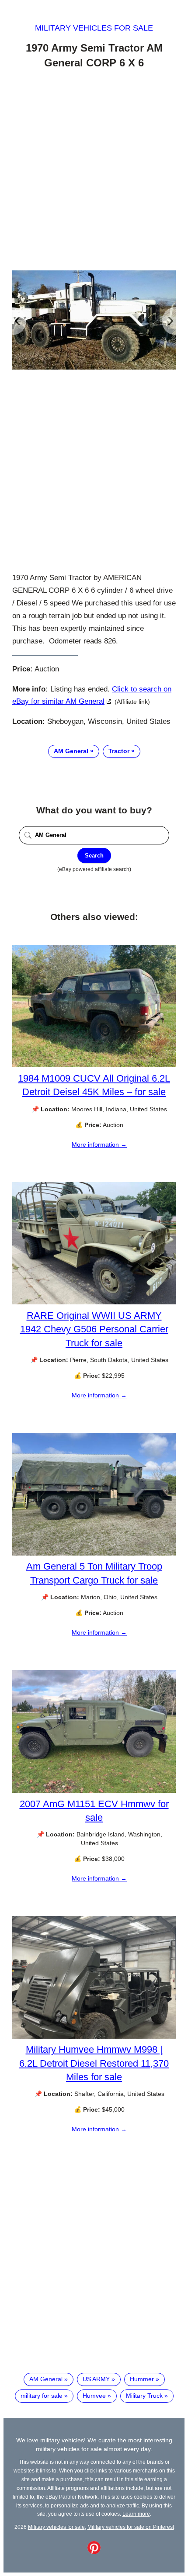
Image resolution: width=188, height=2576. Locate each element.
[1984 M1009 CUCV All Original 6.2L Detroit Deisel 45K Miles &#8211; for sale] (94, 1065)
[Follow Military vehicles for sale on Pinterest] (94, 2552)
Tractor (119, 751)
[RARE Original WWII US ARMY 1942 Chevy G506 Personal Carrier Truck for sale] (94, 1302)
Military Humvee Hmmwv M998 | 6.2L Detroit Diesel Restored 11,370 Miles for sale (94, 2063)
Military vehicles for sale (94, 28)
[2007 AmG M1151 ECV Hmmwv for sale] (94, 1791)
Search (94, 856)
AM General (71, 751)
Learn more (136, 2514)
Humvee (94, 2396)
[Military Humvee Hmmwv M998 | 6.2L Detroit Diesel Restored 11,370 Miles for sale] (94, 2037)
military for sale (42, 2396)
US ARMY (96, 2379)
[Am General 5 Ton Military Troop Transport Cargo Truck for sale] (94, 1553)
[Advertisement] (94, 171)
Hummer (142, 2379)
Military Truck (144, 2396)
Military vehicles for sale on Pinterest (131, 2527)
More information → (99, 1145)
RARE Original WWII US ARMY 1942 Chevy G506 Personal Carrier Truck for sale (94, 1329)
